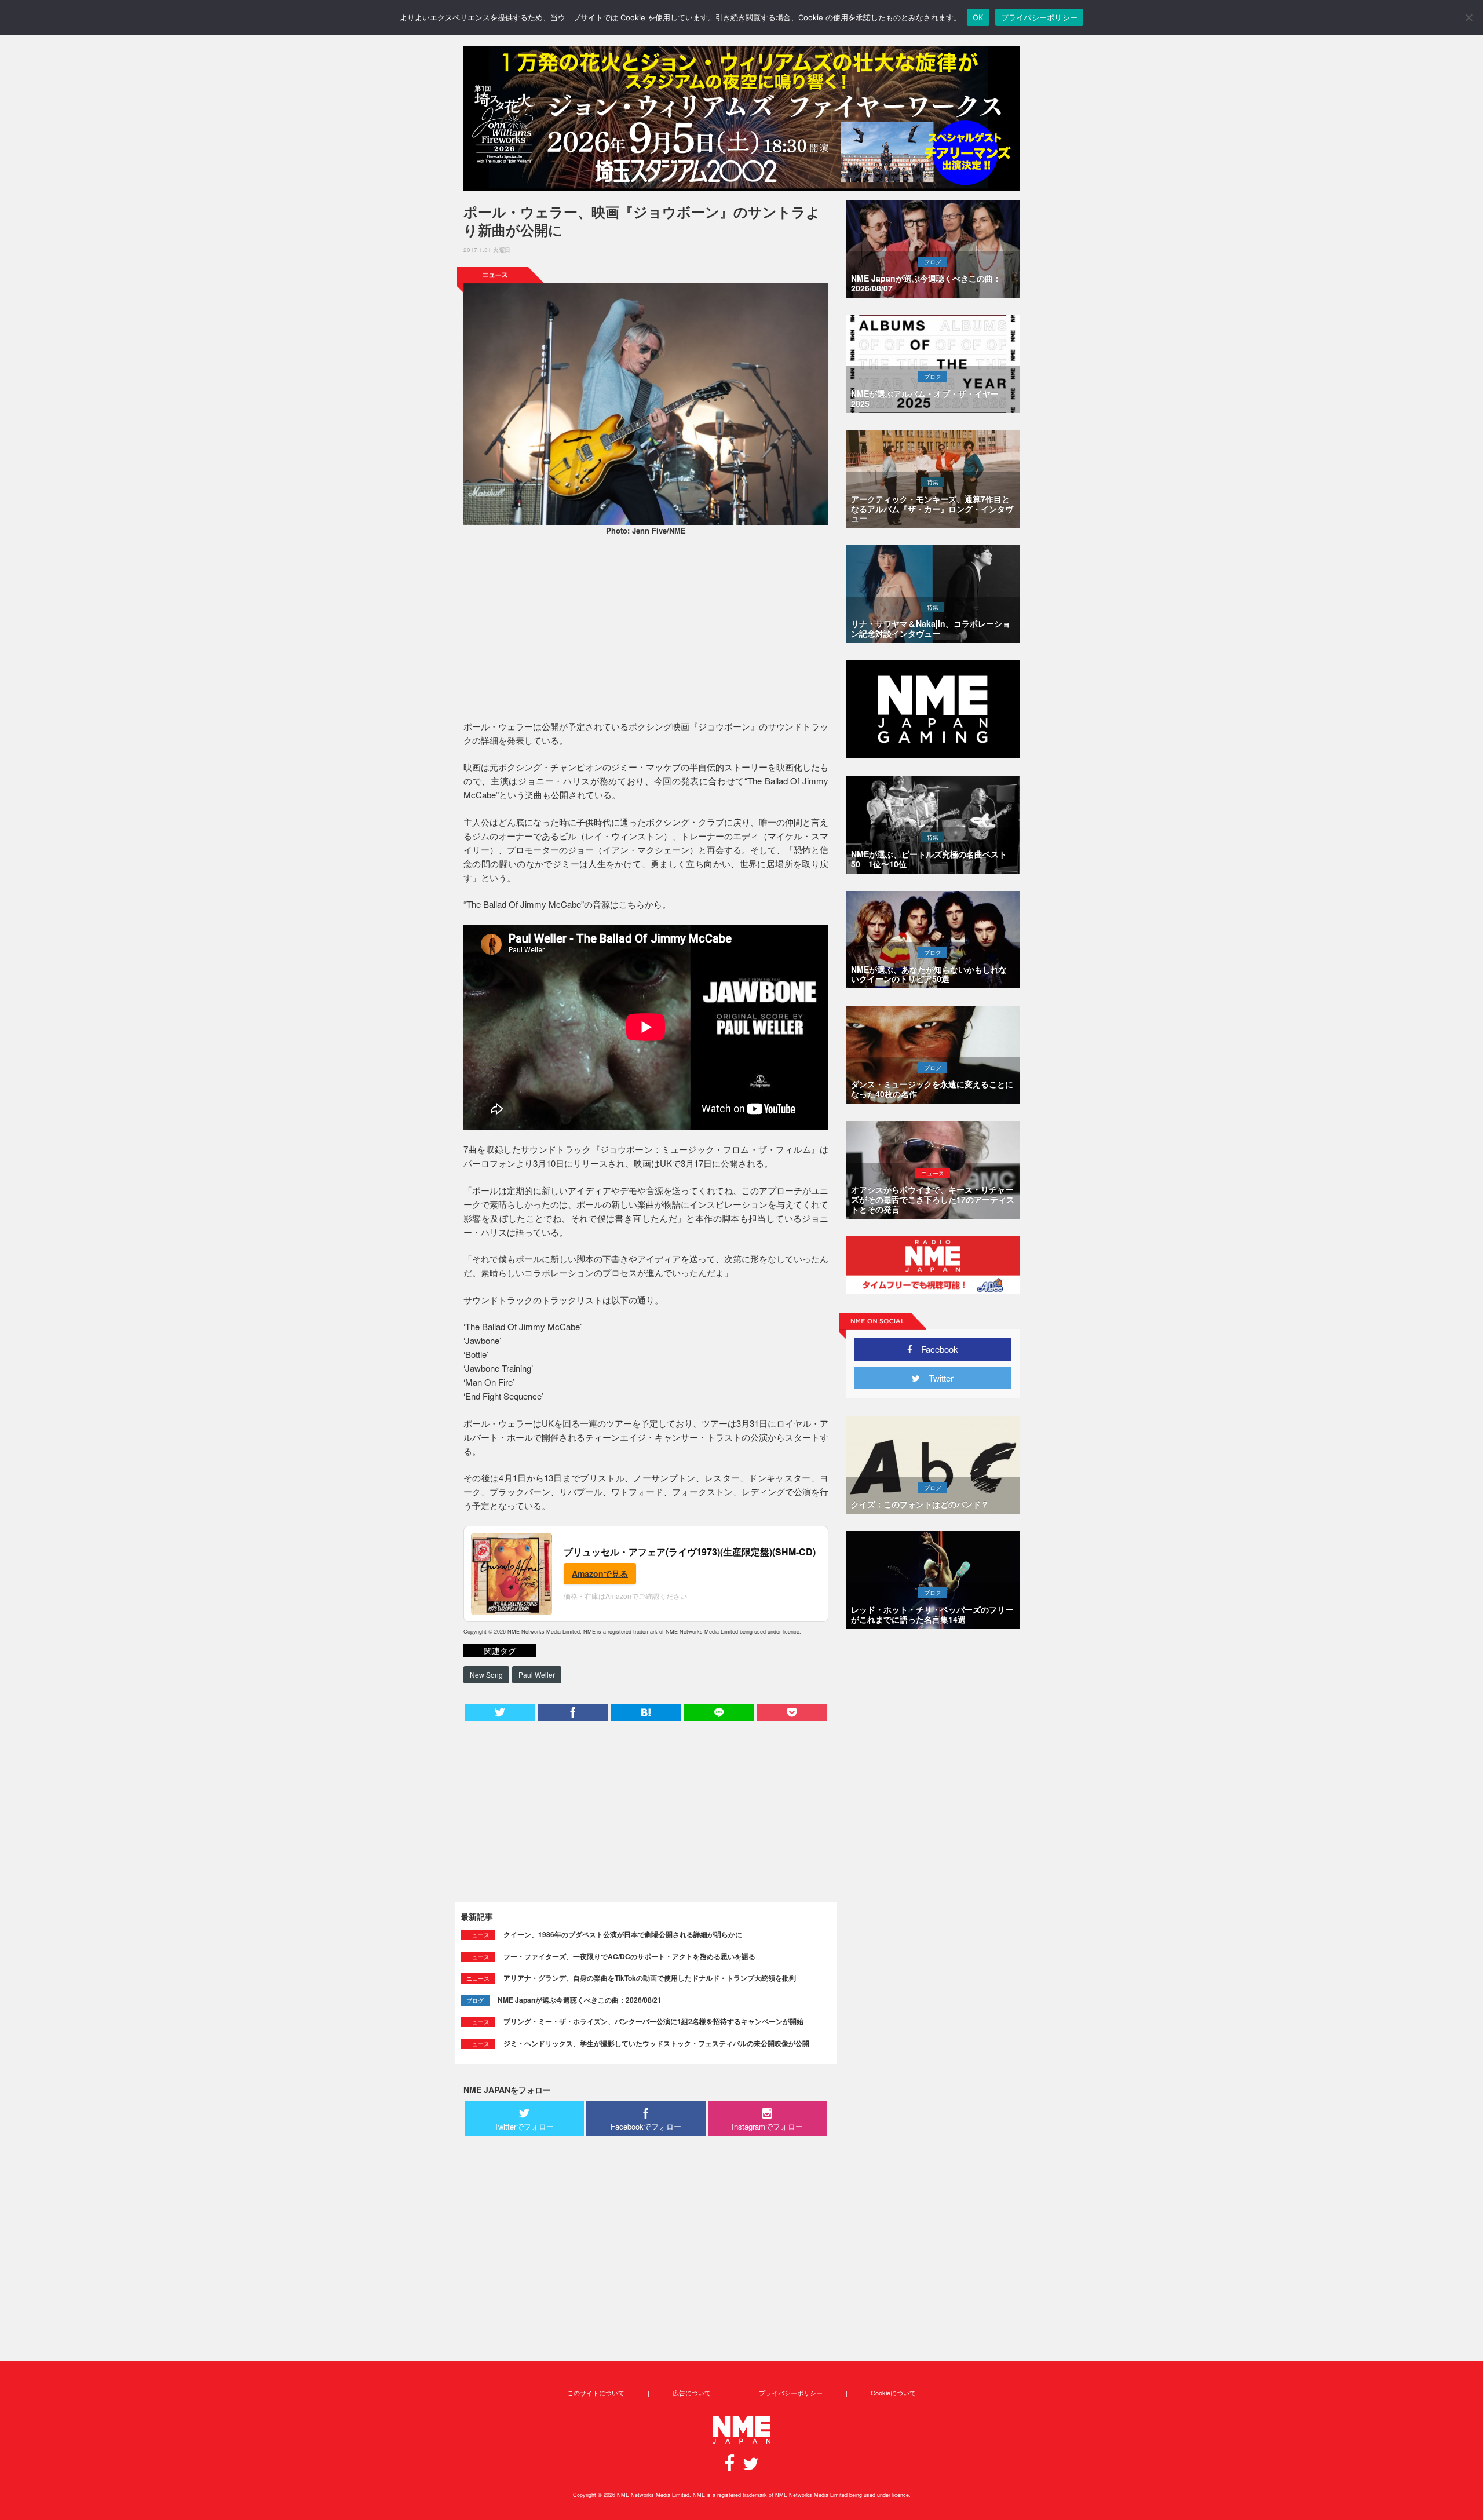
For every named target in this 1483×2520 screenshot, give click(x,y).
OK (978, 17)
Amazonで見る (600, 1573)
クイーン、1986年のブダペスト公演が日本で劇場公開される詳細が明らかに (623, 1934)
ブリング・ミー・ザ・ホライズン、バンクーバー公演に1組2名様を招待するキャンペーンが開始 (653, 2021)
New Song (486, 1674)
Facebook (935, 1349)
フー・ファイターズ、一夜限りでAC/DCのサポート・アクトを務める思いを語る (629, 1956)
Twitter (937, 1378)
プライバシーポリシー (791, 2393)
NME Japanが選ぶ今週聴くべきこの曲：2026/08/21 (580, 2000)
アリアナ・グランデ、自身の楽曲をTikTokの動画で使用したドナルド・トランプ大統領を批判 (650, 1978)
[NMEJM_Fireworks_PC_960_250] (741, 119)
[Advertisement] (646, 630)
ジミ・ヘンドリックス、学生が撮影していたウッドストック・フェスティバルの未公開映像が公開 (656, 2043)
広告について (692, 2393)
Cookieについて (893, 2393)
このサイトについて (596, 2393)
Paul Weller (537, 1674)
